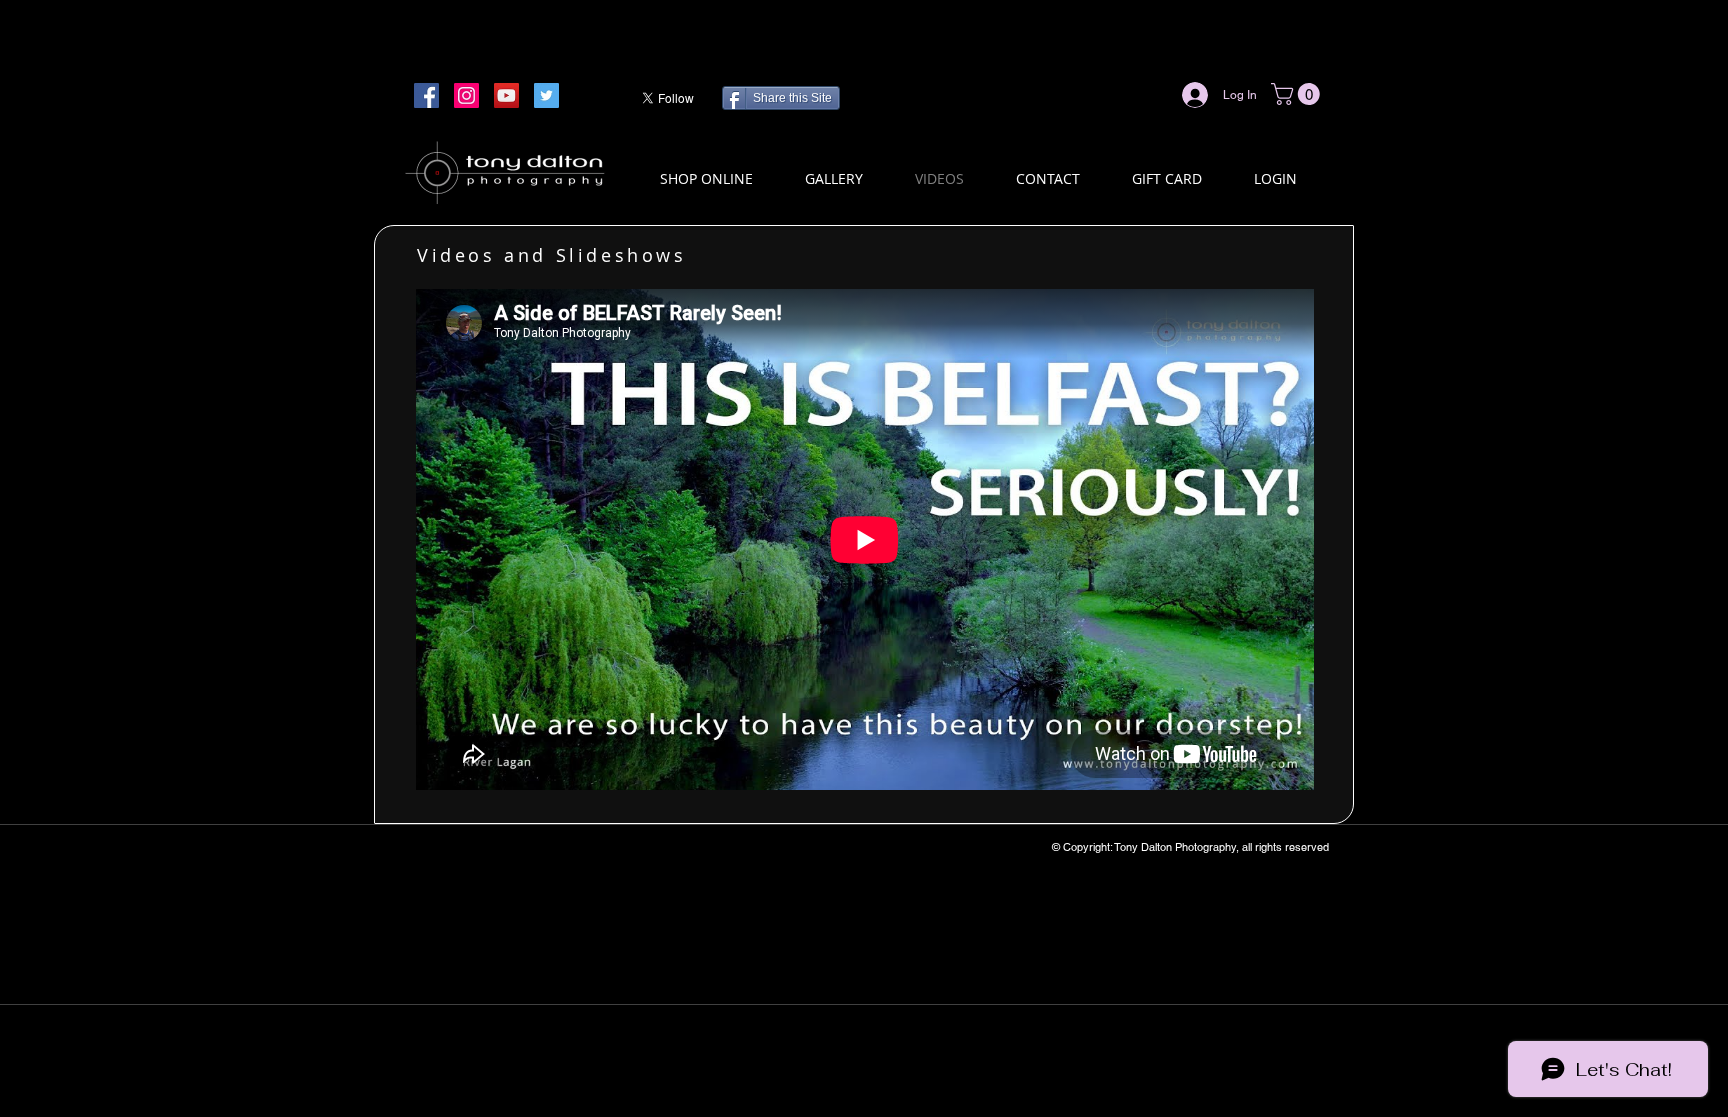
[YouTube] (506, 95)
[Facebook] (426, 95)
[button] (1298, 94)
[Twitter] (546, 95)
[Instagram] (466, 95)
